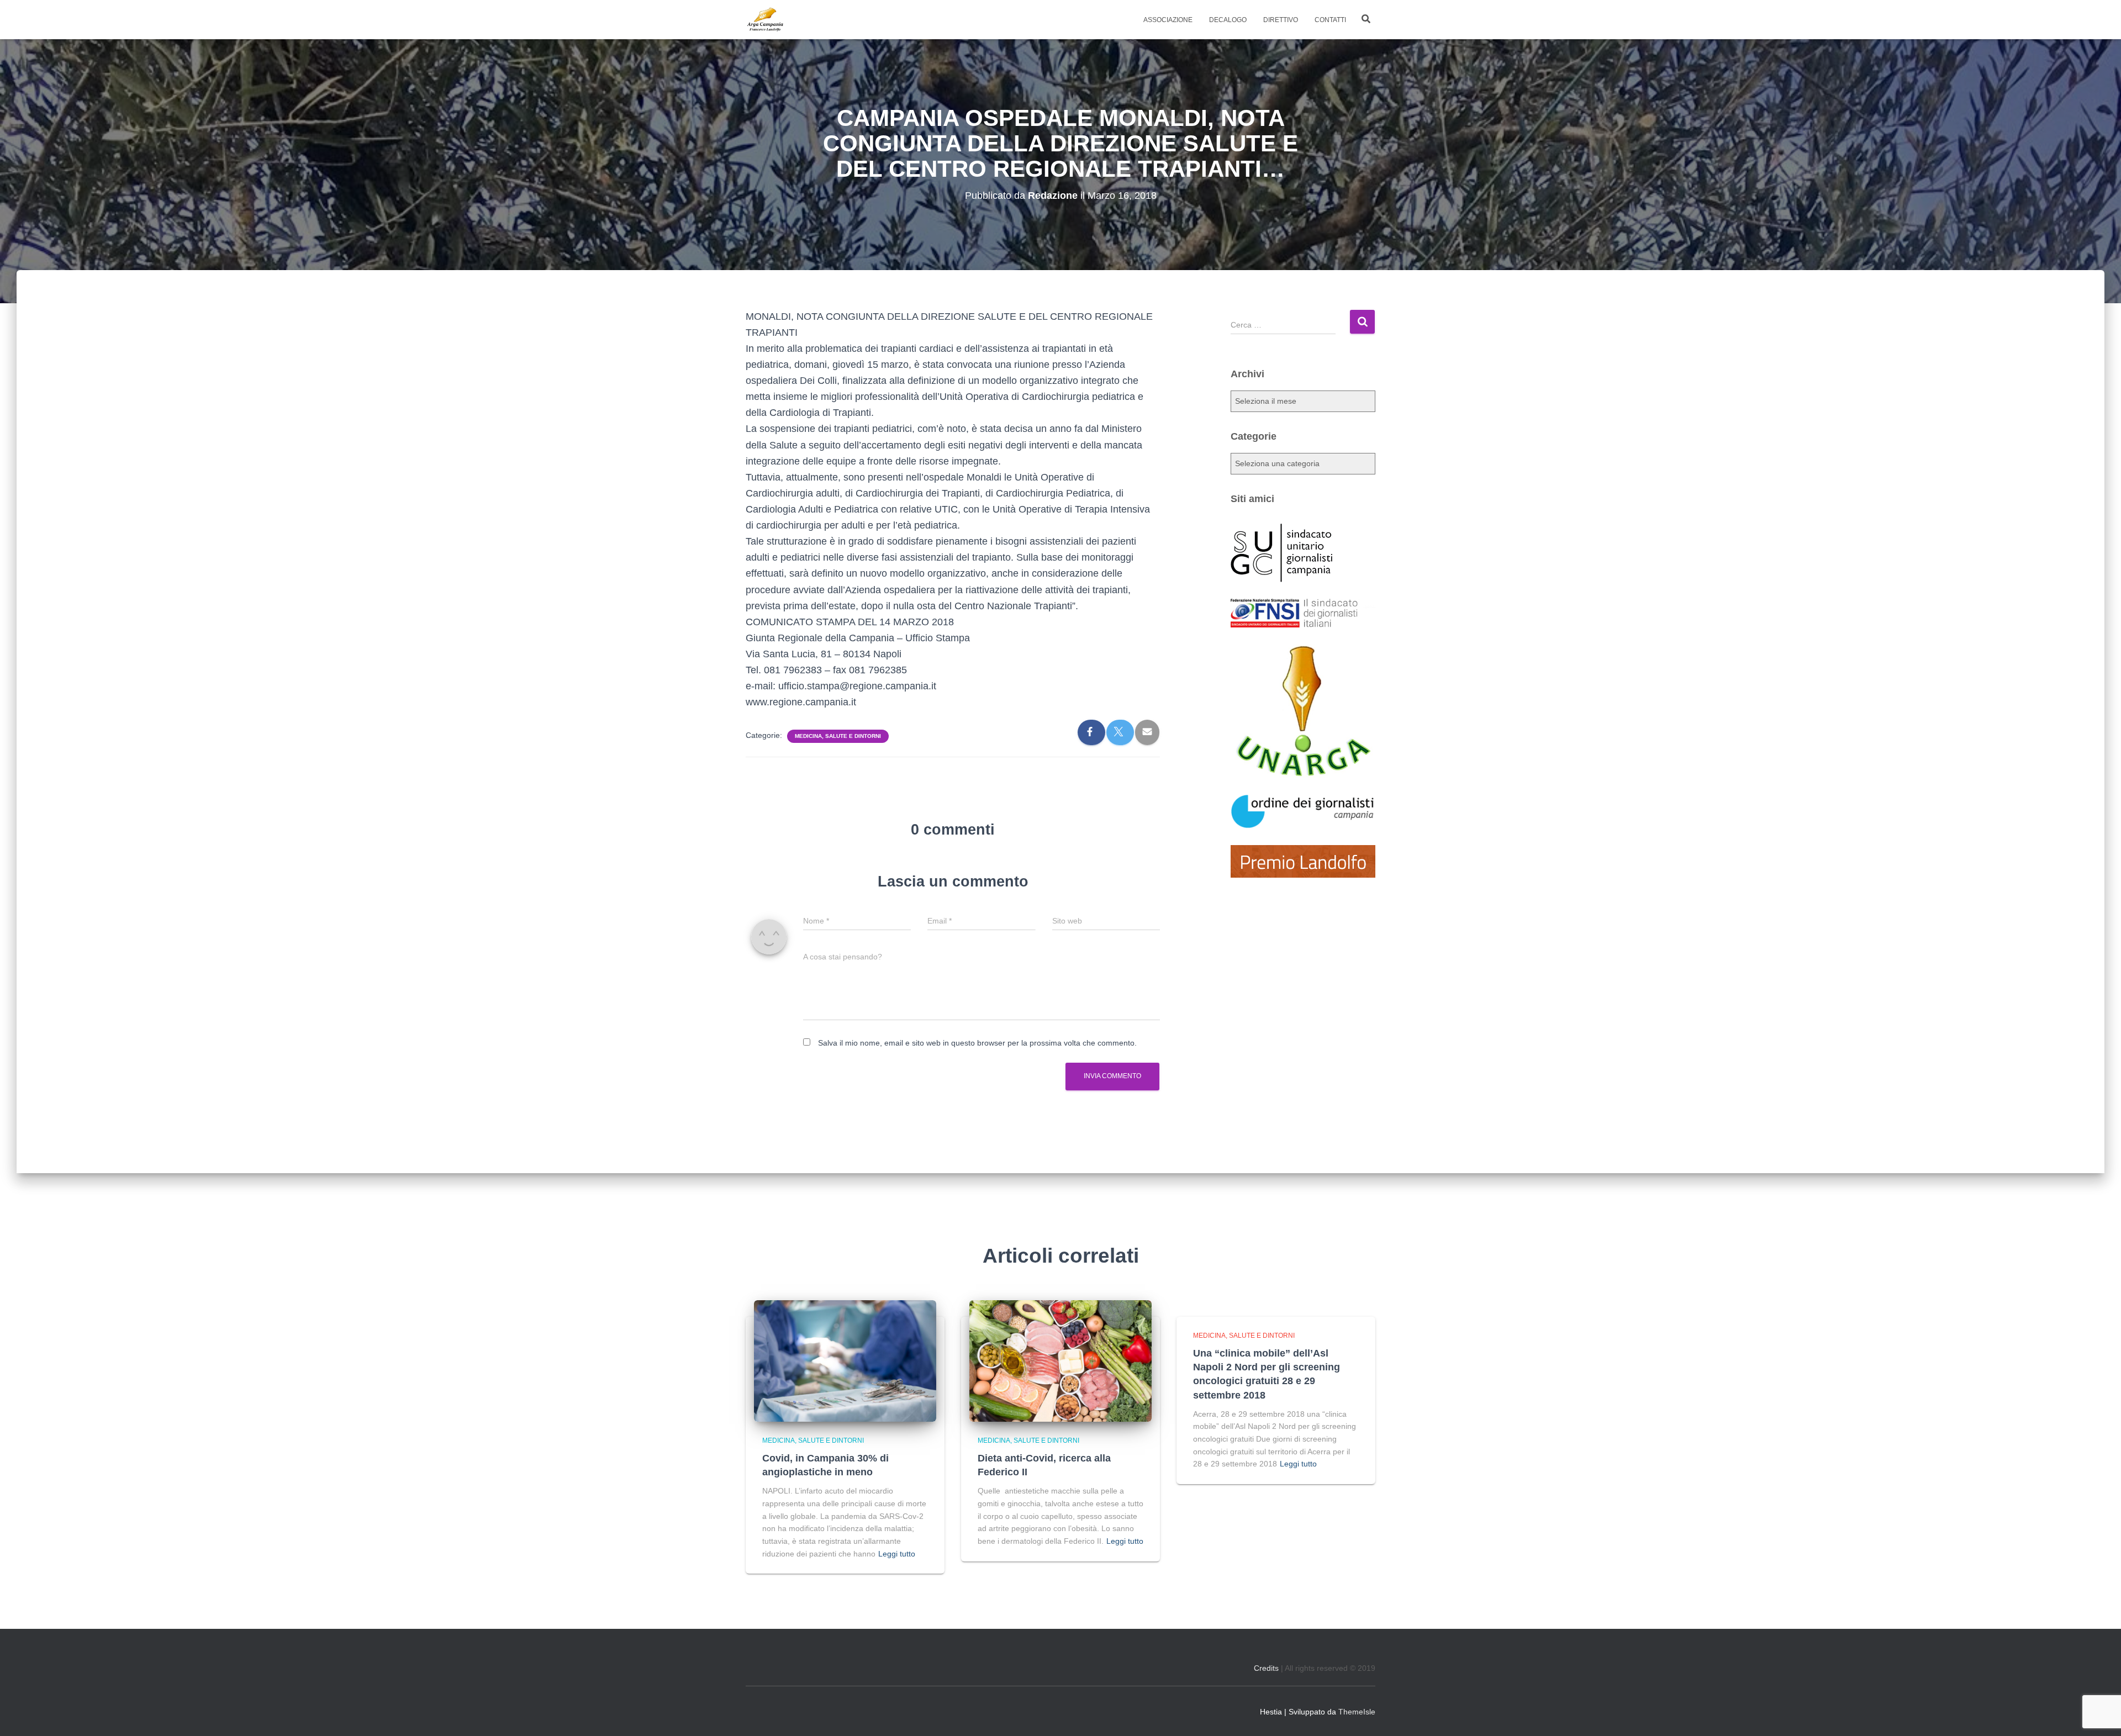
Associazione (1168, 20)
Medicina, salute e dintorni (838, 736)
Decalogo (1228, 20)
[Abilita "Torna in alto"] (2099, 1714)
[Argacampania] (765, 20)
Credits (1266, 1668)
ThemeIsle (1357, 1712)
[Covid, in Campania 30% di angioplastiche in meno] (845, 1360)
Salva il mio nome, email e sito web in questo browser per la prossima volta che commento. (977, 1043)
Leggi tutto (897, 1554)
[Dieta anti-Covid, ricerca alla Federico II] (1060, 1360)
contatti (1330, 20)
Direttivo (1281, 20)
